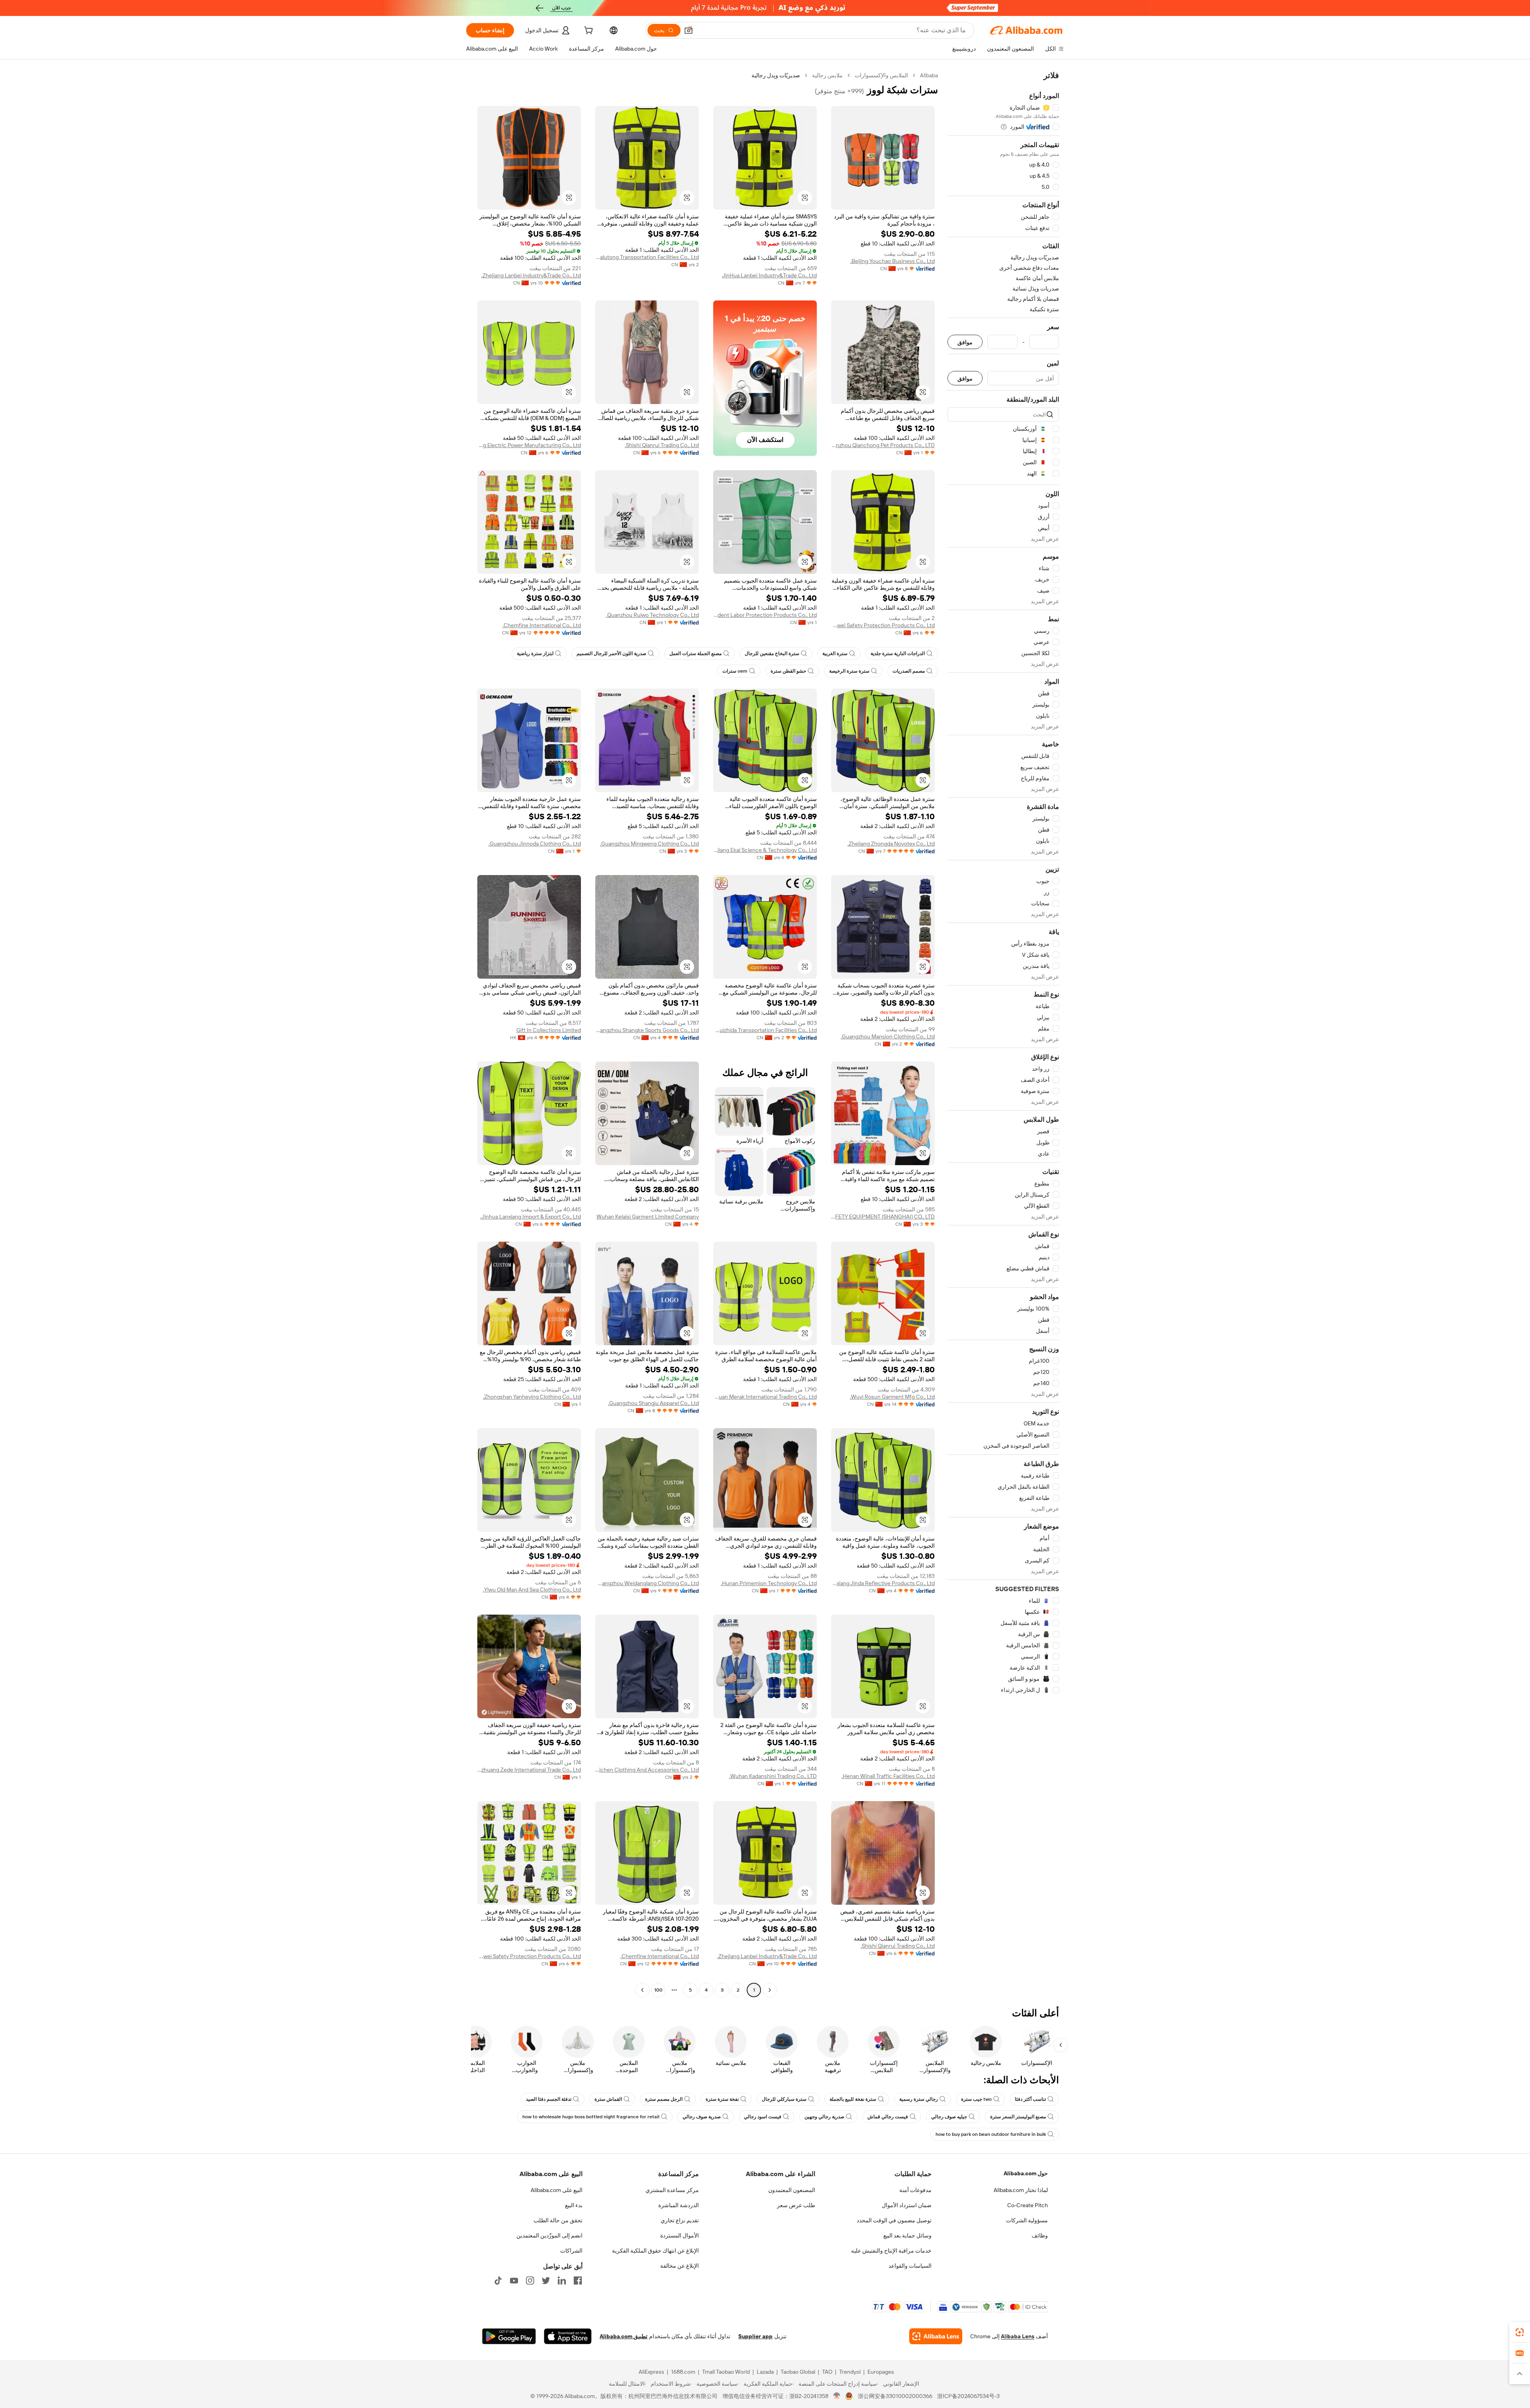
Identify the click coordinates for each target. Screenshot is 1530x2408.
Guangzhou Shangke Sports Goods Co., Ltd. (647, 1030)
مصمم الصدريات (909, 671)
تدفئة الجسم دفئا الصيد (549, 2099)
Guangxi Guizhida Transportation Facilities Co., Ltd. (765, 1030)
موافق (965, 342)
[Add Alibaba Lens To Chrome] (936, 2336)
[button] (688, 30)
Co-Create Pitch (1028, 2205)
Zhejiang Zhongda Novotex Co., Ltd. (891, 844)
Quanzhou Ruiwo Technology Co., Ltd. (652, 615)
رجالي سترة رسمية (919, 2099)
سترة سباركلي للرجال (784, 2099)
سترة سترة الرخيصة (849, 671)
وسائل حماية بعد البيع (907, 2235)
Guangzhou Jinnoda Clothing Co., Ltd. (535, 844)
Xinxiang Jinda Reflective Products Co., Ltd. (883, 1583)
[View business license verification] (837, 2396)
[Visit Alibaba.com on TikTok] (498, 2280)
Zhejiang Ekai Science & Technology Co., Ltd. (765, 850)
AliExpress (651, 2372)
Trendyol (850, 2372)
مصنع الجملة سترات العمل (695, 654)
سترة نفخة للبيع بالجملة (853, 2099)
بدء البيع (574, 2205)
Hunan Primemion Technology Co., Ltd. (769, 1583)
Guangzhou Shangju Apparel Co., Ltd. (653, 1403)
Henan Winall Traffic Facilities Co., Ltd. (888, 1776)
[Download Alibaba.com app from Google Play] (509, 2336)
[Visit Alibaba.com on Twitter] (546, 2280)
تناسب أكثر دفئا (1030, 2099)
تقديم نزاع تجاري (680, 2220)
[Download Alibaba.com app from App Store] (568, 2336)
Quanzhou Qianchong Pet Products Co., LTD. (883, 445)
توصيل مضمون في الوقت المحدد (894, 2220)
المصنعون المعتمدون (792, 2190)
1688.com (683, 2372)
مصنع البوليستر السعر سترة (1018, 2117)
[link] (1520, 2332)
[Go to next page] (642, 1990)
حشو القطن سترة (788, 671)
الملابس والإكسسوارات (881, 75)
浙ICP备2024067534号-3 (968, 2396)
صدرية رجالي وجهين (824, 2117)
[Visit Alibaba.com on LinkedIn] (562, 2280)
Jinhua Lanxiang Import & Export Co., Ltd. (531, 1217)
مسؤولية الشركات (1027, 2220)
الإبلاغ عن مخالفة (680, 2266)
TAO (827, 2372)
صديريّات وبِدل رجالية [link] (776, 75)
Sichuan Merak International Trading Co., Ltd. (765, 1397)
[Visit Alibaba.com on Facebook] (578, 2280)
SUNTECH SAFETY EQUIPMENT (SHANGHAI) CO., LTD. (883, 1217)
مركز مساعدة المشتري (672, 2190)
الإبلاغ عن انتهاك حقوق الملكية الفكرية (655, 2251)
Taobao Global (798, 2372)
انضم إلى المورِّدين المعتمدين (549, 2235)
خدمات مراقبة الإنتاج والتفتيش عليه (891, 2251)
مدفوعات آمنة (915, 2190)
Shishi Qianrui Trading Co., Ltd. (662, 445)
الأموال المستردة (680, 2235)
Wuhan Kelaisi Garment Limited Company (648, 1217)
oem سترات (735, 671)
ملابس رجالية (827, 75)
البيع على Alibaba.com (557, 2190)
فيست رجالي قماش (888, 2117)
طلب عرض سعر (796, 2205)
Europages (881, 2372)
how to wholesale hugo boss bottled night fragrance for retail (591, 2117)
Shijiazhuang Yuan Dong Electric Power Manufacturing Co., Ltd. (529, 445)
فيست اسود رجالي (763, 2117)
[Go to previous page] (770, 1990)
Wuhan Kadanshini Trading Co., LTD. (773, 1776)
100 (658, 1990)
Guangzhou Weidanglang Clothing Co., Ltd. (647, 1583)
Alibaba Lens (1018, 2336)
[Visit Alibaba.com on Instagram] (530, 2280)
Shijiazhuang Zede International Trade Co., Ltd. (529, 1770)
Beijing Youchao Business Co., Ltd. (892, 261)
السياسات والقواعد (910, 2266)
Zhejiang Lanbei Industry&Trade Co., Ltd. (531, 275)
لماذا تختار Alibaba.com (1021, 2190)
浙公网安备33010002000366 (895, 2396)
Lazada (765, 2372)
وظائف (1040, 2235)
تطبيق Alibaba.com (624, 2336)
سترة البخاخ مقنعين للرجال (772, 654)
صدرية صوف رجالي (702, 2117)
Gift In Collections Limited (549, 1030)
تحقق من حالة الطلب (558, 2220)
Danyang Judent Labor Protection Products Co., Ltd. (765, 615)
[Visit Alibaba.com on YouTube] (514, 2280)
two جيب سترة (976, 2099)
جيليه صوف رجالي (949, 2117)
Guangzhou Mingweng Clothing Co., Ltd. (649, 844)
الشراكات (571, 2251)
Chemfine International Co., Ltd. (542, 625)
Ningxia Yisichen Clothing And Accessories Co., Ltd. (647, 1770)
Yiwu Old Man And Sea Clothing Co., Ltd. (532, 1590)
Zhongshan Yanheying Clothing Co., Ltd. (532, 1397)
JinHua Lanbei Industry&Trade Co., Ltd (769, 275)
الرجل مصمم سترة (664, 2099)
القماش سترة (608, 2099)
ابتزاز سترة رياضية (535, 654)
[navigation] (1003, 1034)
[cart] (588, 31)
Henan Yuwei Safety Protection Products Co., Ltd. (883, 625)
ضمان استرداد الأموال (907, 2205)
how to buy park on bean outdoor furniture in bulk (991, 2134)
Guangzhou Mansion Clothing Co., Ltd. (888, 1036)
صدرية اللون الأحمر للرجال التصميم (611, 654)
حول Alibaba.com (1026, 2173)
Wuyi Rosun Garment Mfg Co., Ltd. (892, 1397)
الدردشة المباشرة (679, 2205)
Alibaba (929, 75)
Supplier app (755, 2336)
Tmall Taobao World (726, 2372)
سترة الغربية (835, 654)
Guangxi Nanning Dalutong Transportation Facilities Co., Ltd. (647, 257)
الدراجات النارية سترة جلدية (898, 654)
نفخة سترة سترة (722, 2099)
